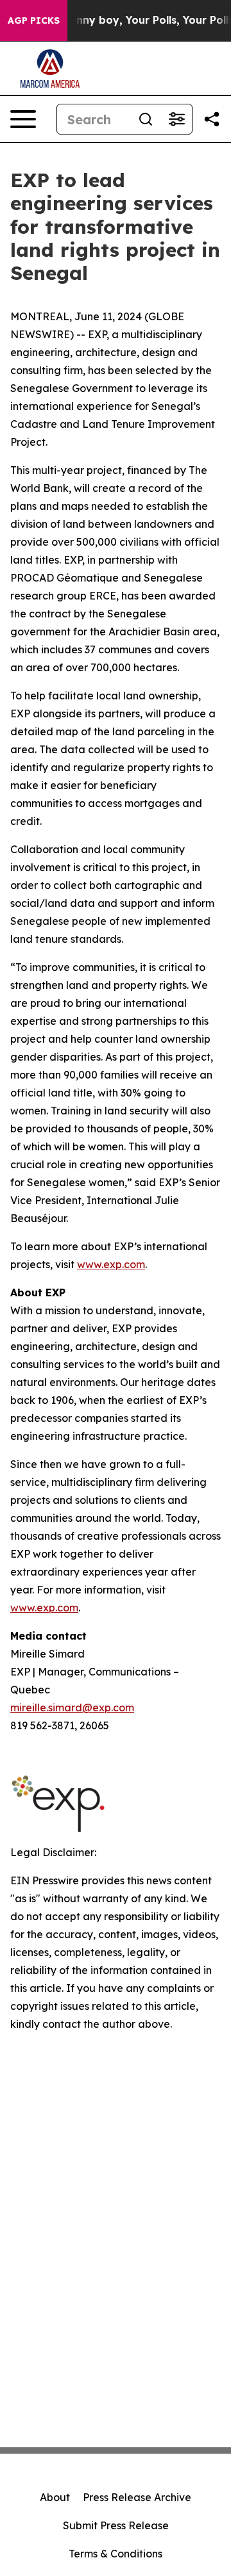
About (55, 2497)
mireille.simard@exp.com (72, 1708)
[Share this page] (212, 119)
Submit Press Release (116, 2525)
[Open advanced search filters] (176, 119)
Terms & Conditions (116, 2554)
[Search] (146, 119)
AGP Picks (34, 20)
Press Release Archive (137, 2497)
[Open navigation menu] (23, 119)
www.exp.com (111, 1264)
